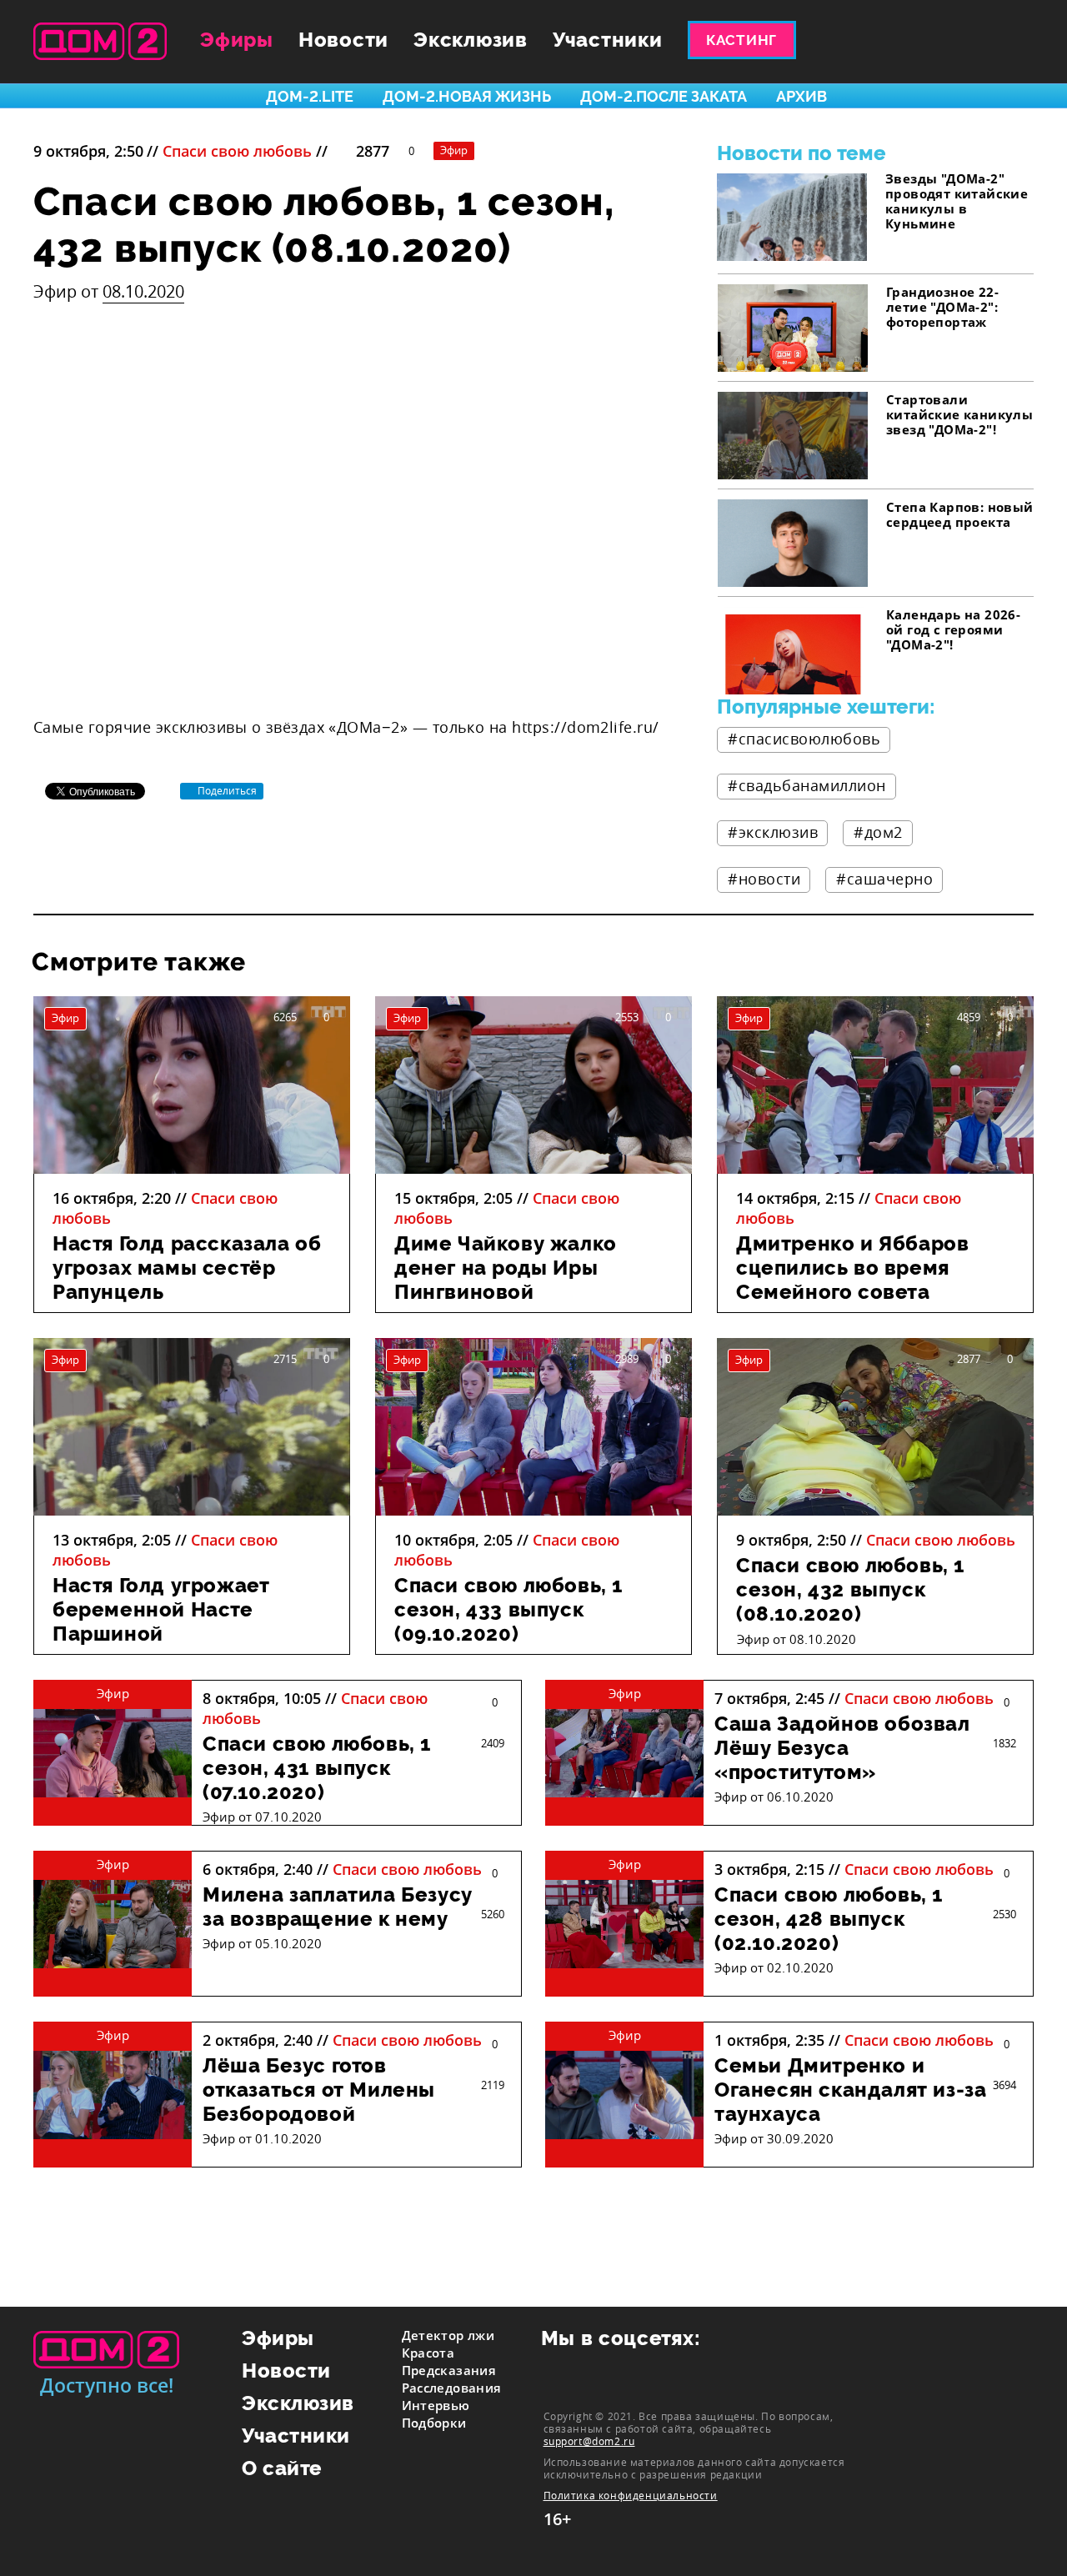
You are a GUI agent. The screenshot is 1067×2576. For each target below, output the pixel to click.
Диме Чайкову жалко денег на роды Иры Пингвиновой (506, 1268)
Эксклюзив (471, 40)
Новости (343, 40)
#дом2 (878, 832)
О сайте (282, 2468)
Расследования (452, 2388)
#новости (764, 879)
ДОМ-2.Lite (310, 96)
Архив (802, 96)
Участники (608, 40)
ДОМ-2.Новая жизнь (467, 96)
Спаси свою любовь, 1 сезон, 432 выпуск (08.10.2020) (850, 1589)
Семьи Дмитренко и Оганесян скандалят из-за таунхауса (850, 2090)
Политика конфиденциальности (631, 2496)
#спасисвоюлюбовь (804, 739)
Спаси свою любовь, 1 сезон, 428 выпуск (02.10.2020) (829, 1919)
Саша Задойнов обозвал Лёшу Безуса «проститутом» (842, 1748)
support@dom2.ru (589, 2441)
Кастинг (741, 40)
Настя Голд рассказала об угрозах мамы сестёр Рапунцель (187, 1268)
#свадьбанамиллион (807, 785)
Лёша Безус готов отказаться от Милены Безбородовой (319, 2090)
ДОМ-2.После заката (664, 96)
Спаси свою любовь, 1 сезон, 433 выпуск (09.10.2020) (508, 1609)
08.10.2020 (143, 291)
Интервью (436, 2405)
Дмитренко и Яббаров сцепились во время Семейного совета (852, 1268)
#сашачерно (884, 879)
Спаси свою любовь (237, 151)
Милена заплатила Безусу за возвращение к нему (338, 1907)
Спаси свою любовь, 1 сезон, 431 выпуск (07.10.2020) (317, 1768)
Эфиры (237, 40)
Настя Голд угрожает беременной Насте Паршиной (161, 1609)
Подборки (434, 2423)
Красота (428, 2353)
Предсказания (449, 2370)
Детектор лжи (448, 2335)
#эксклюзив (773, 832)
